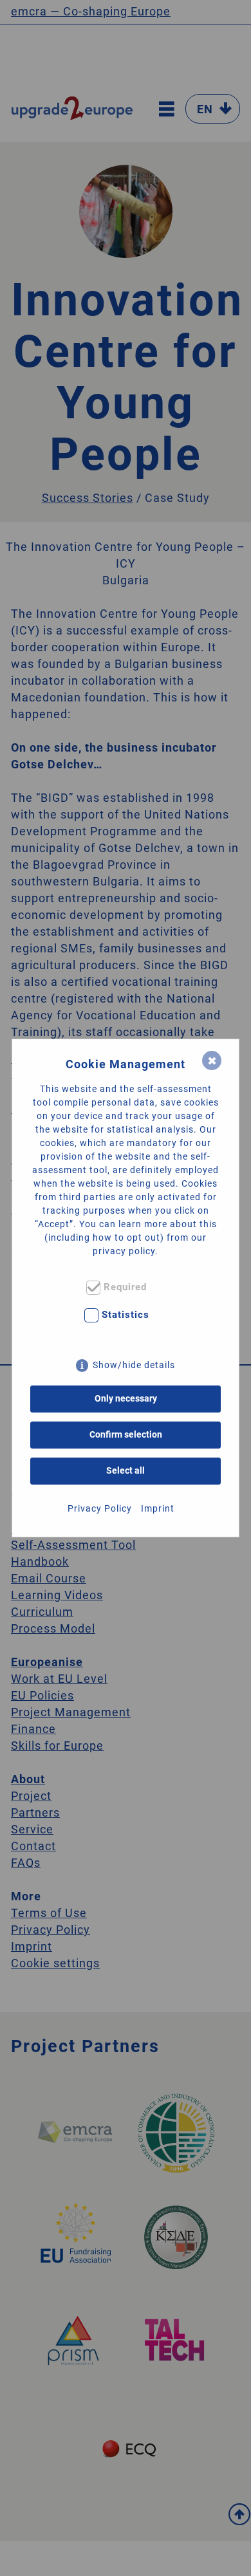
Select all (126, 1470)
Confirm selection (126, 1434)
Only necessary (126, 1398)
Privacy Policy (100, 1508)
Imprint (158, 1508)
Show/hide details (134, 1365)
